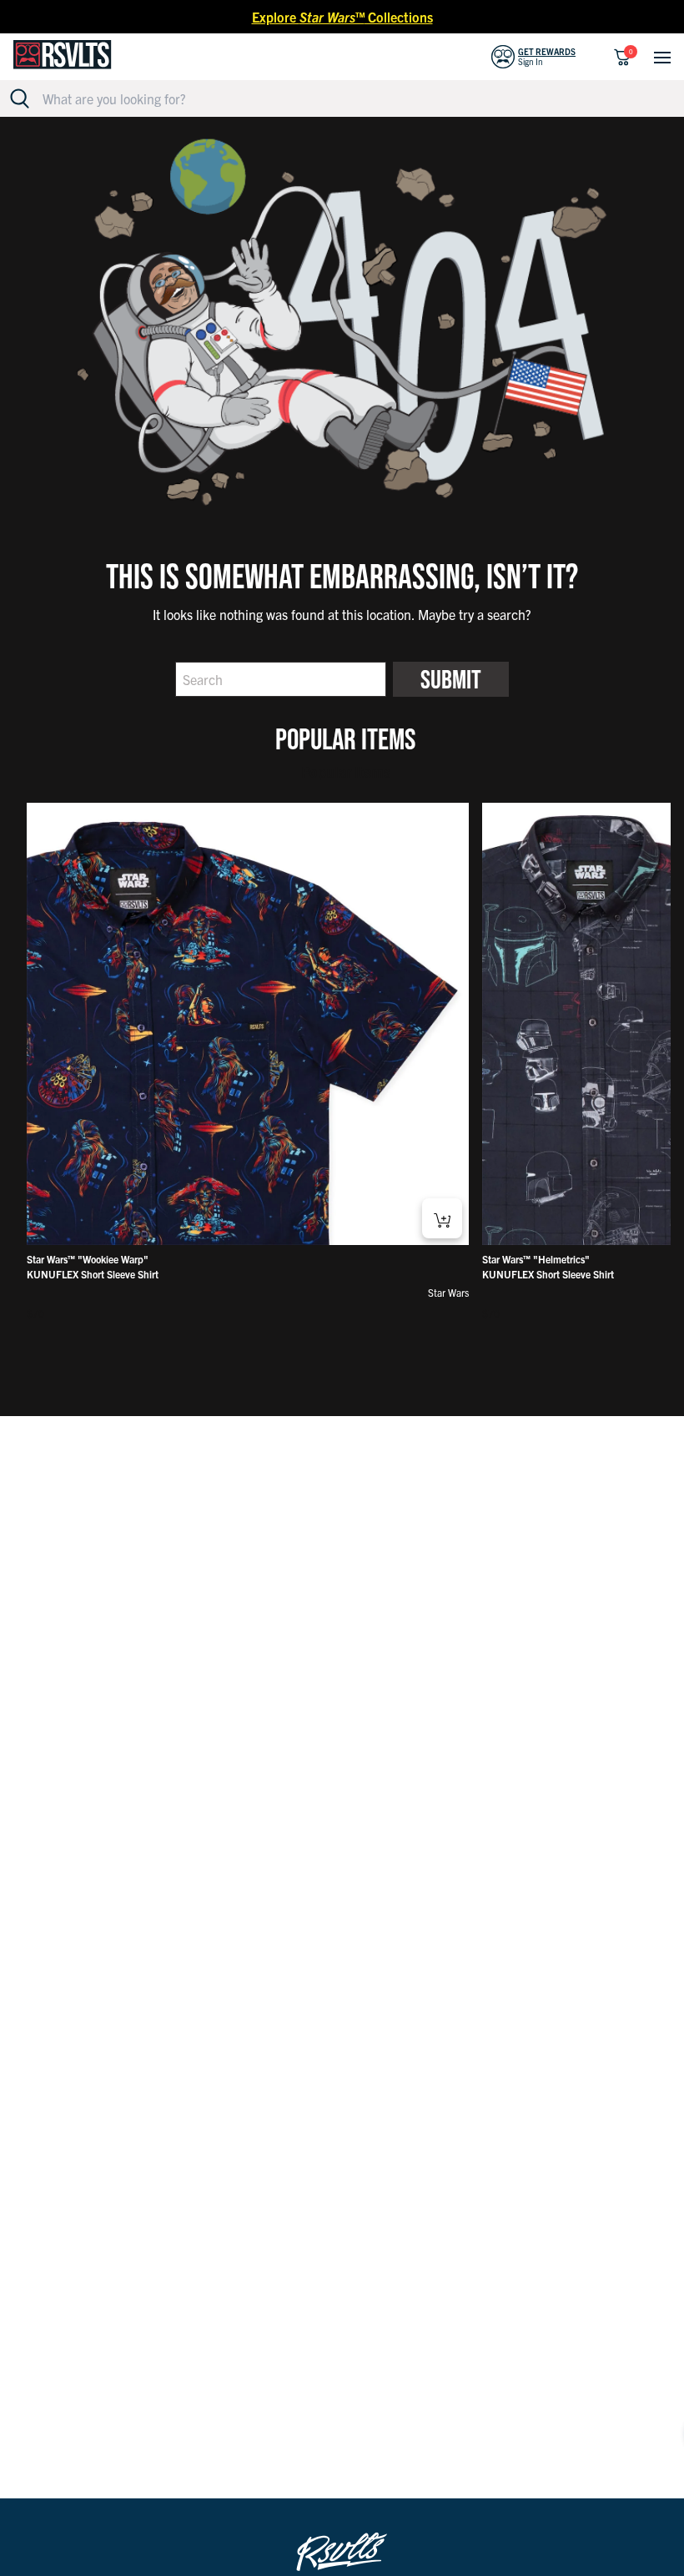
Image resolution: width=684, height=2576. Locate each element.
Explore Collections (342, 17)
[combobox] (352, 98)
